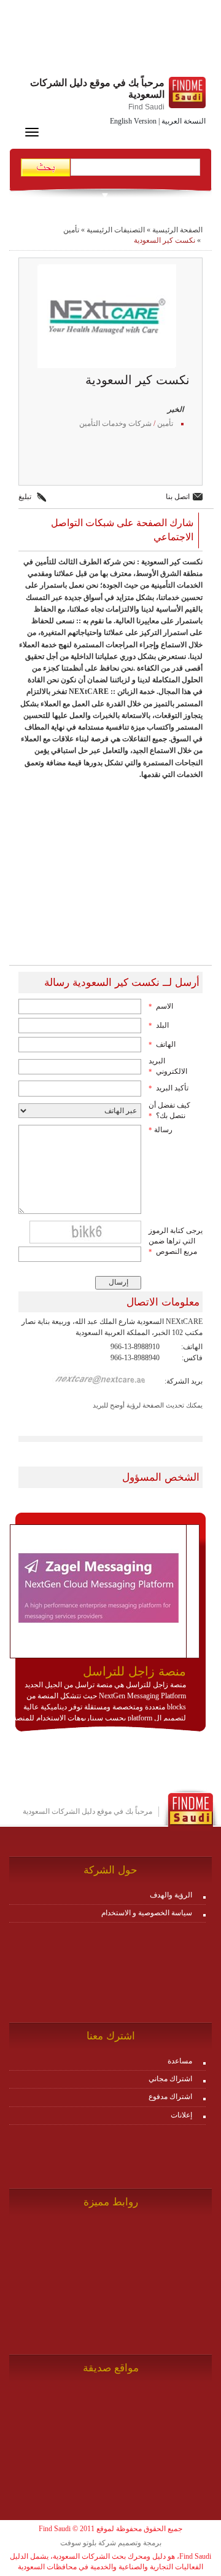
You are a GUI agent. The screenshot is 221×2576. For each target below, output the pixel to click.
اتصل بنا (178, 497)
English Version (133, 121)
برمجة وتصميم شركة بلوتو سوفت (111, 2543)
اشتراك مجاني (170, 2079)
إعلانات (181, 2115)
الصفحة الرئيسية (177, 230)
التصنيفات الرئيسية (116, 230)
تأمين (71, 230)
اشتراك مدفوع (170, 2097)
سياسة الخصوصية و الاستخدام (147, 1913)
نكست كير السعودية (165, 240)
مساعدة (180, 2061)
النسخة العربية (184, 121)
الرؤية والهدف (171, 1895)
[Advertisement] (110, 40)
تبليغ (25, 497)
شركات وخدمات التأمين (115, 423)
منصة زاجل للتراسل (134, 1671)
